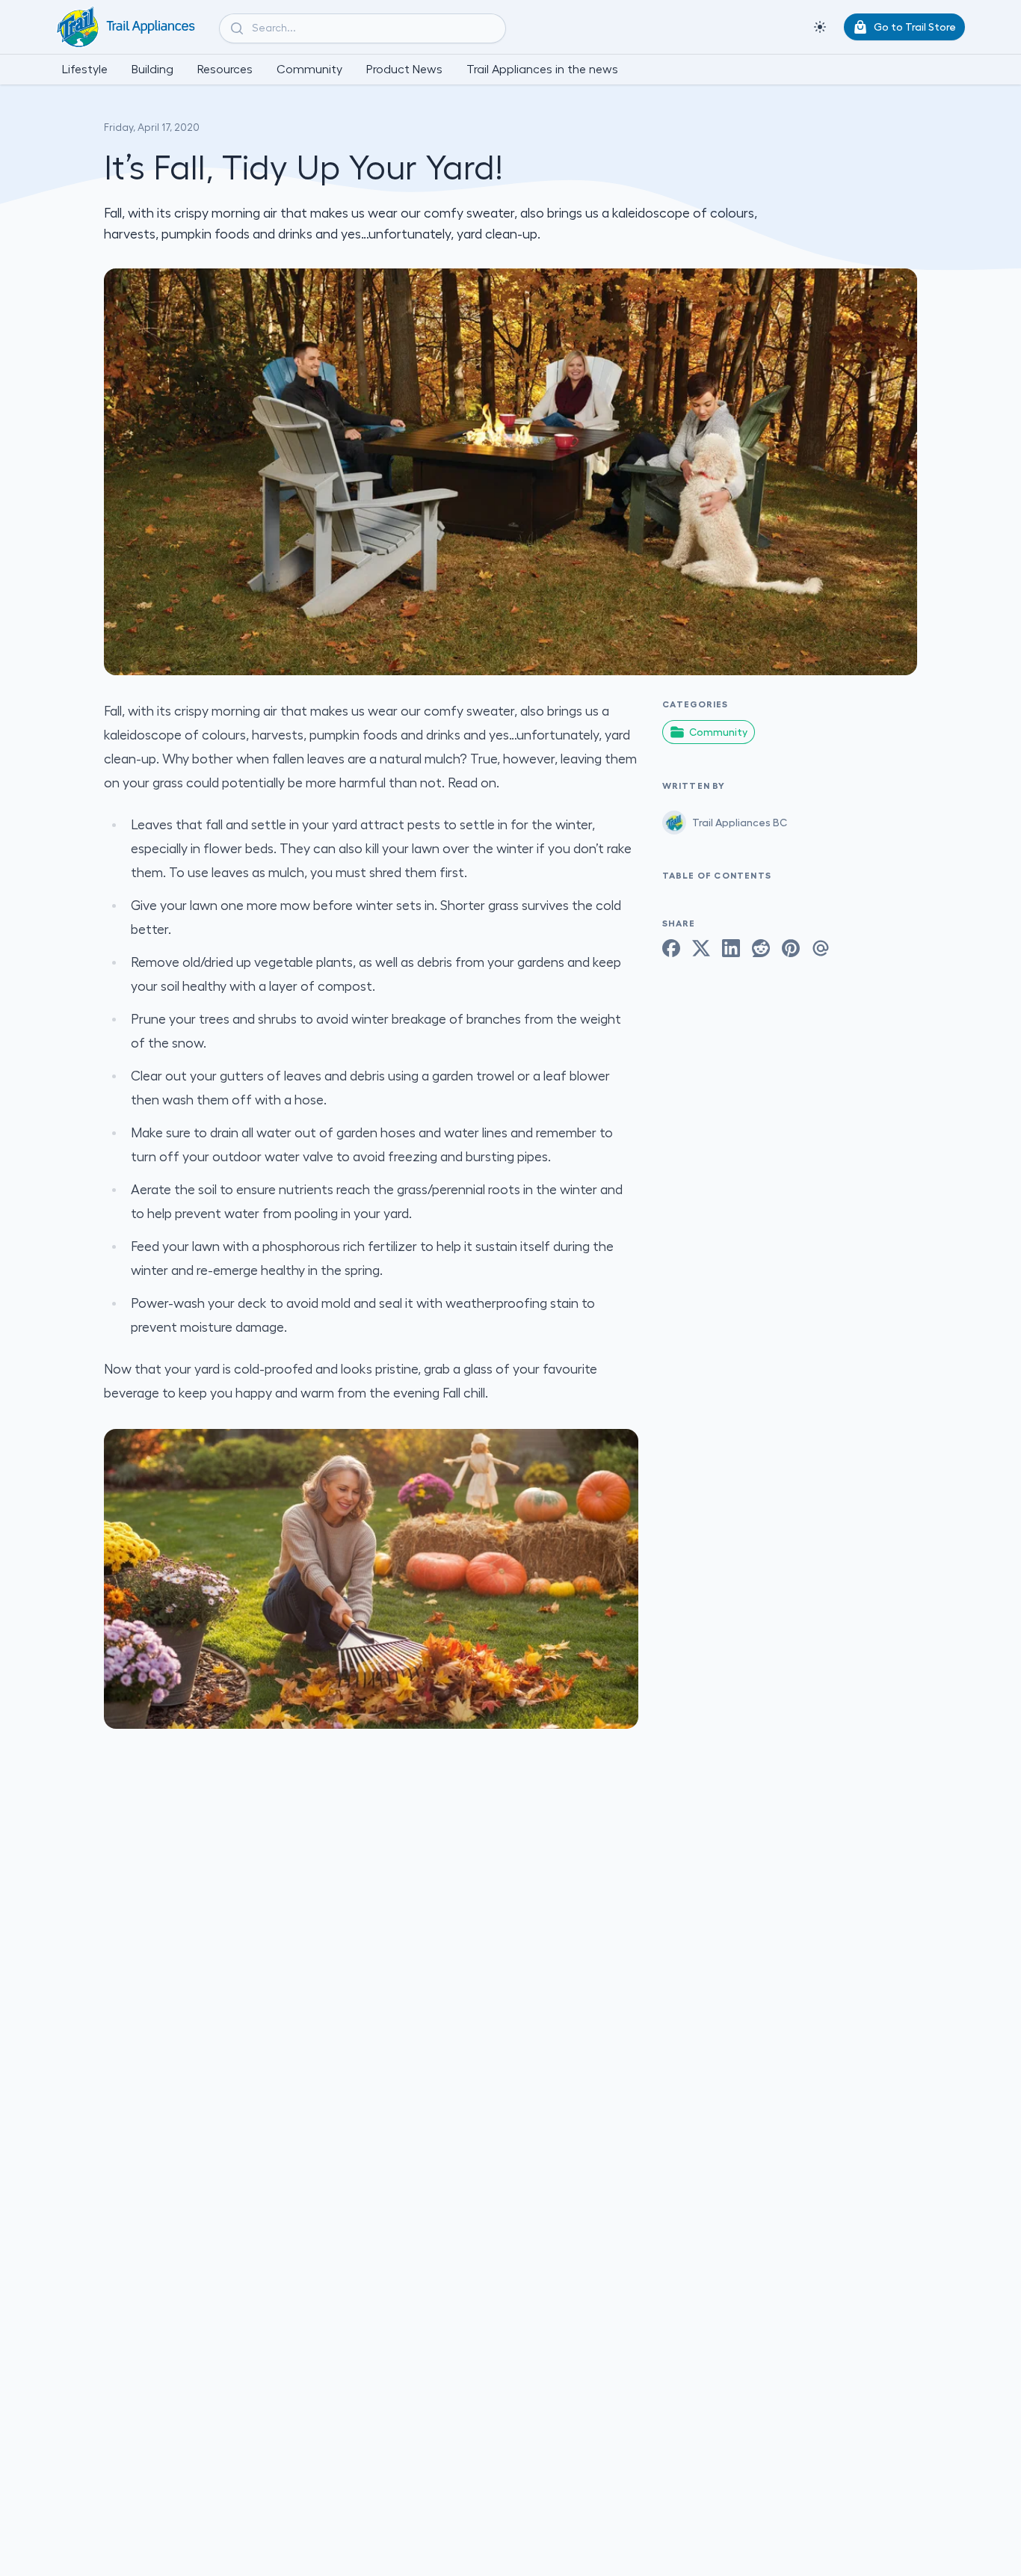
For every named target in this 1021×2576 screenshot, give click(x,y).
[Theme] (820, 27)
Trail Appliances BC (740, 823)
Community (718, 732)
